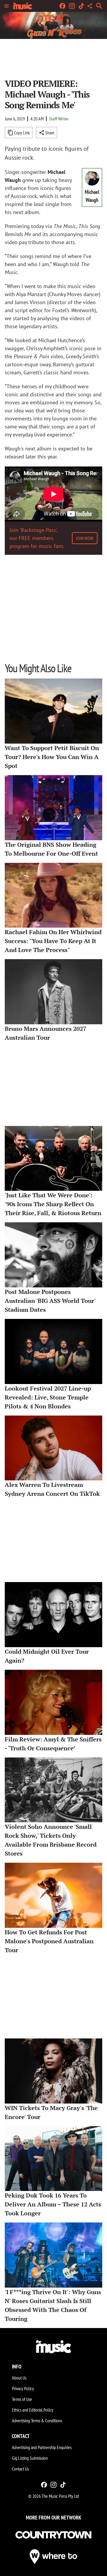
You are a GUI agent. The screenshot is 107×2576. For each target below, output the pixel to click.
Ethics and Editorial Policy (33, 2410)
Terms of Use (22, 2399)
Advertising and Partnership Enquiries (42, 2447)
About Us (19, 2378)
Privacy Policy (23, 2388)
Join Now (85, 538)
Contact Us (20, 2469)
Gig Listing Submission (30, 2458)
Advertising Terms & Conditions (37, 2421)
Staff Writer (59, 119)
